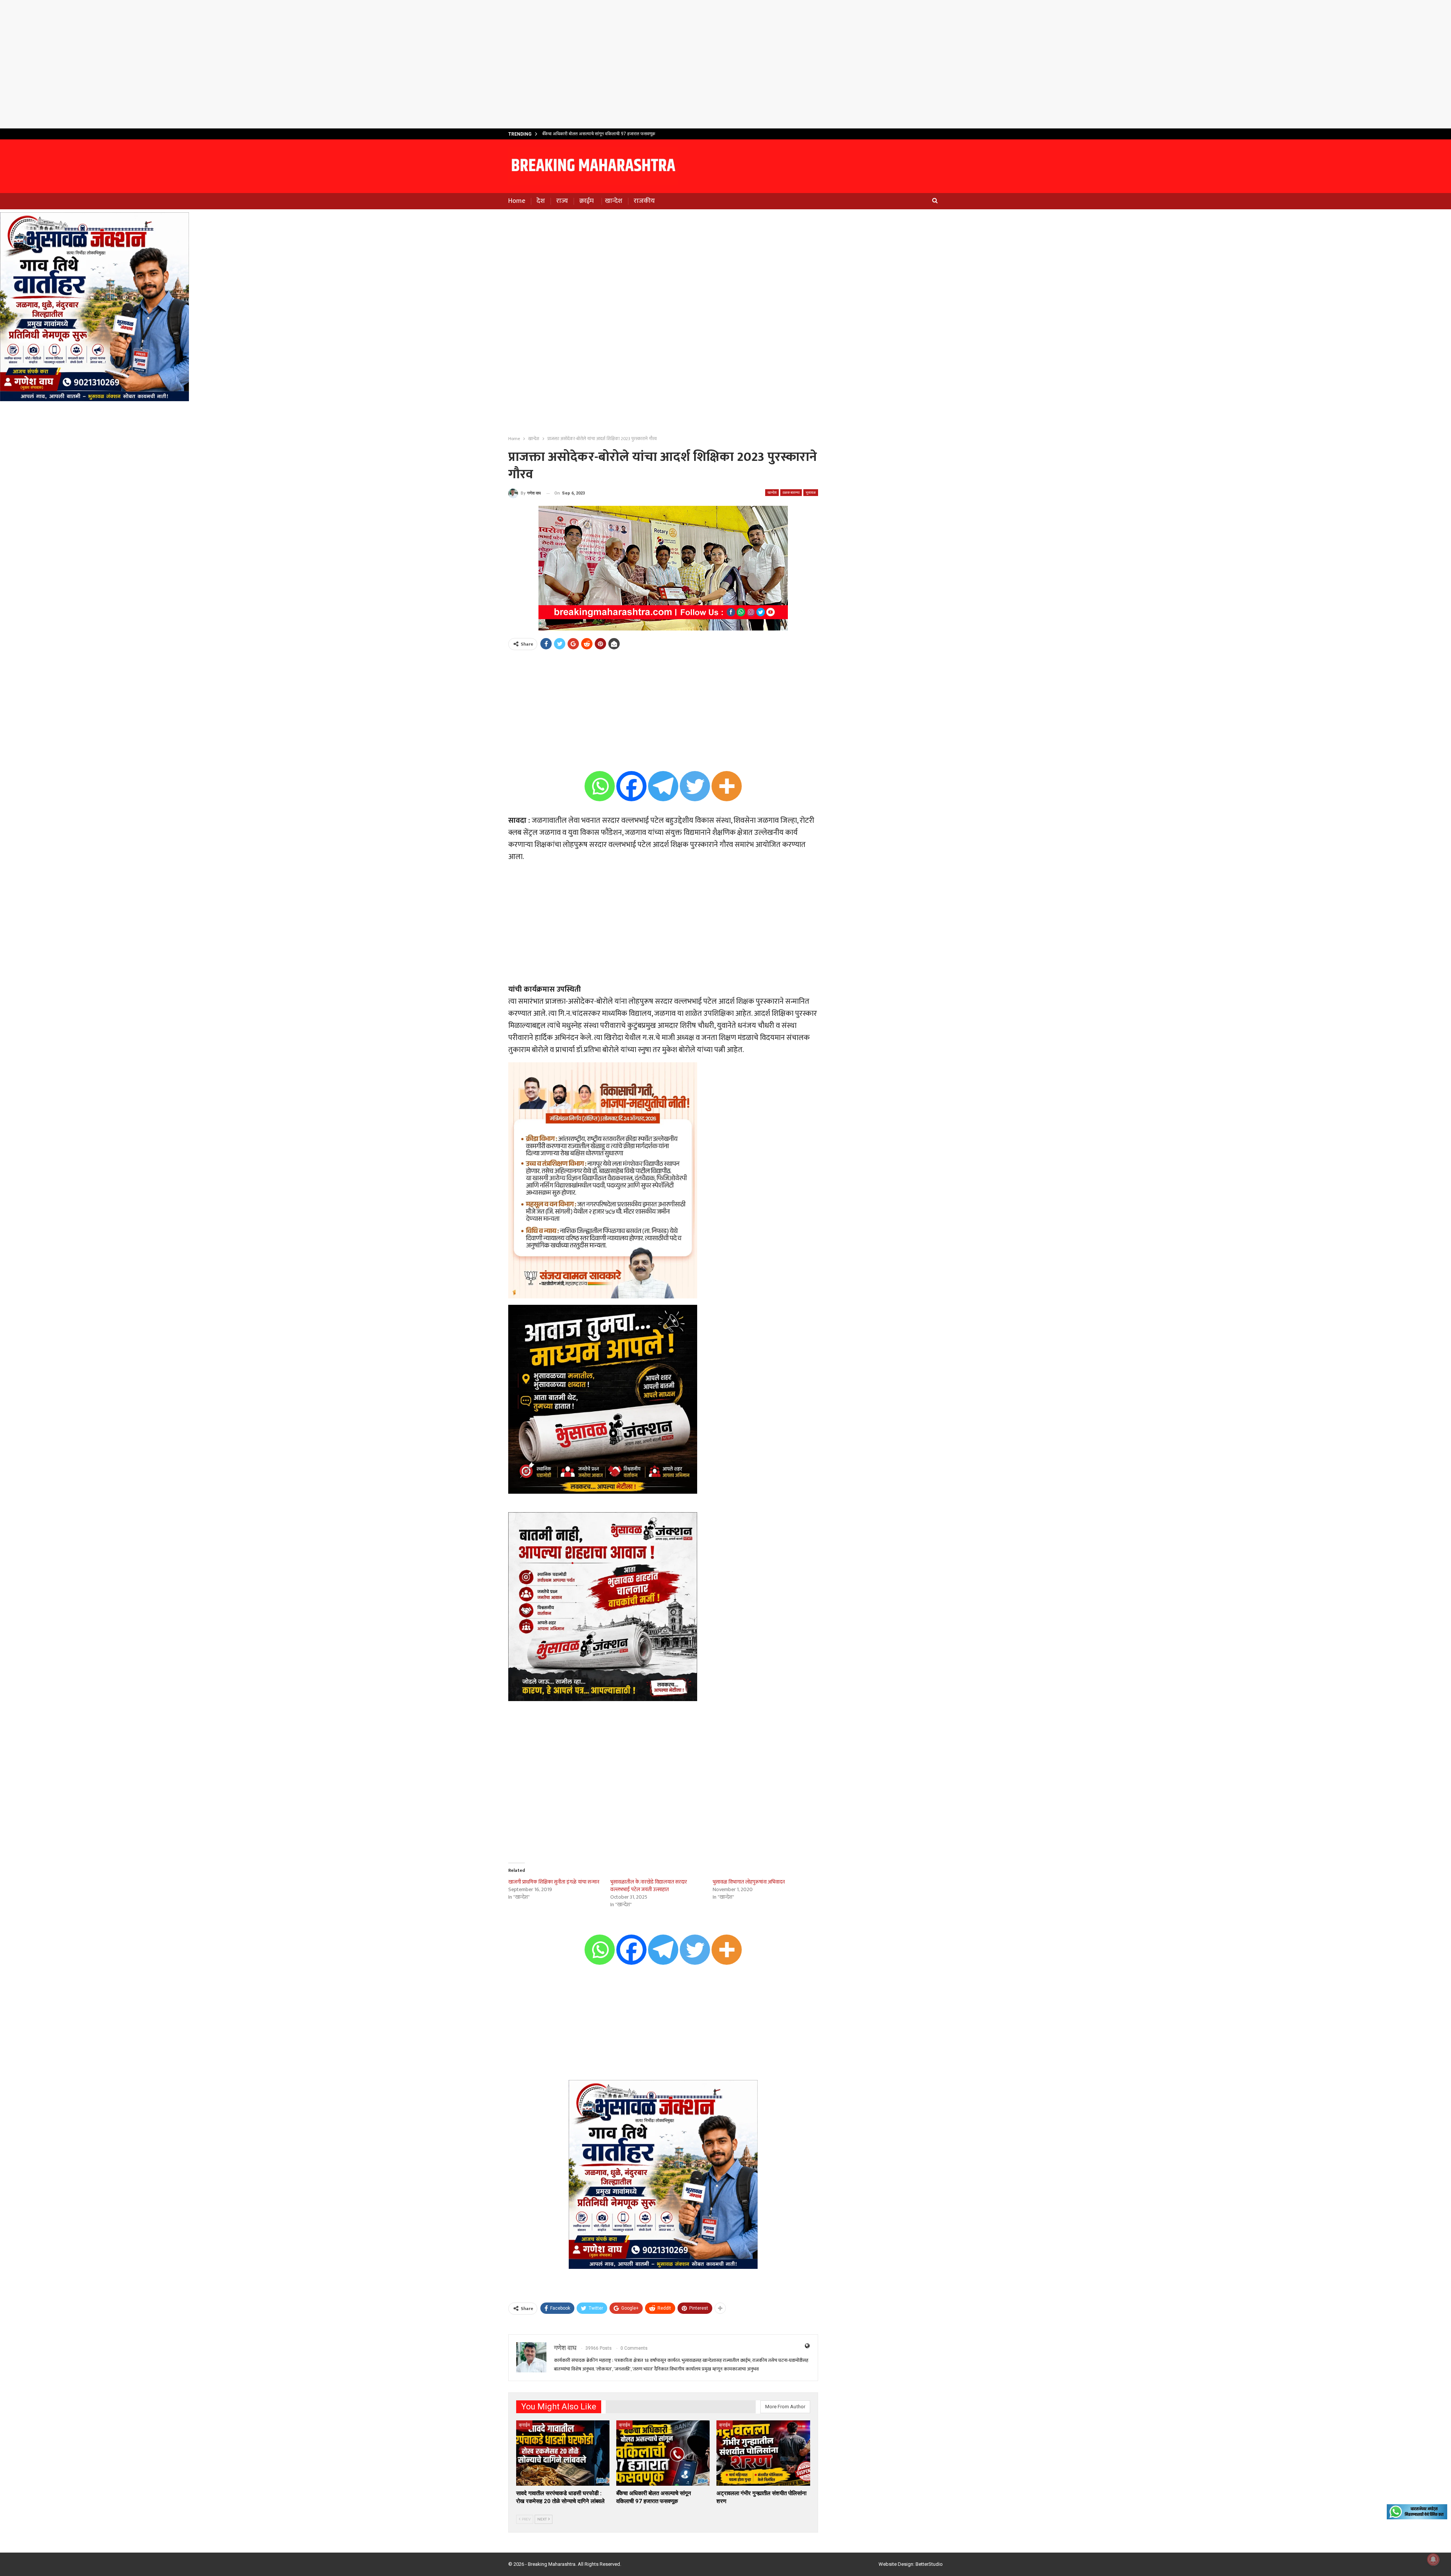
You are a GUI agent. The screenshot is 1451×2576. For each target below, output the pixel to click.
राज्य (562, 201)
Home (517, 201)
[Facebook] (631, 786)
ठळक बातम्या (791, 492)
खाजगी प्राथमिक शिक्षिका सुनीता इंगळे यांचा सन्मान (554, 1882)
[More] (727, 786)
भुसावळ (811, 492)
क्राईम (586, 201)
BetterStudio (929, 2564)
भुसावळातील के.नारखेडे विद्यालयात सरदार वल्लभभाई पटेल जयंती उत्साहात (649, 1886)
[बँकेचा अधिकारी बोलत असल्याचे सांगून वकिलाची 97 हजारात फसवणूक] (663, 2453)
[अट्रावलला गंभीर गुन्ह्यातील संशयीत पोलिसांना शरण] (763, 2453)
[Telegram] (663, 786)
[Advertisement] (725, 64)
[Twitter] (695, 786)
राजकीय (644, 201)
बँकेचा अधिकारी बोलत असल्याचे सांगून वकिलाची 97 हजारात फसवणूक (599, 134)
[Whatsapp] (600, 786)
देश (541, 201)
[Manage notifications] (1433, 2559)
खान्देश (614, 201)
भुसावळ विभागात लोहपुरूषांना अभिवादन (749, 1882)
